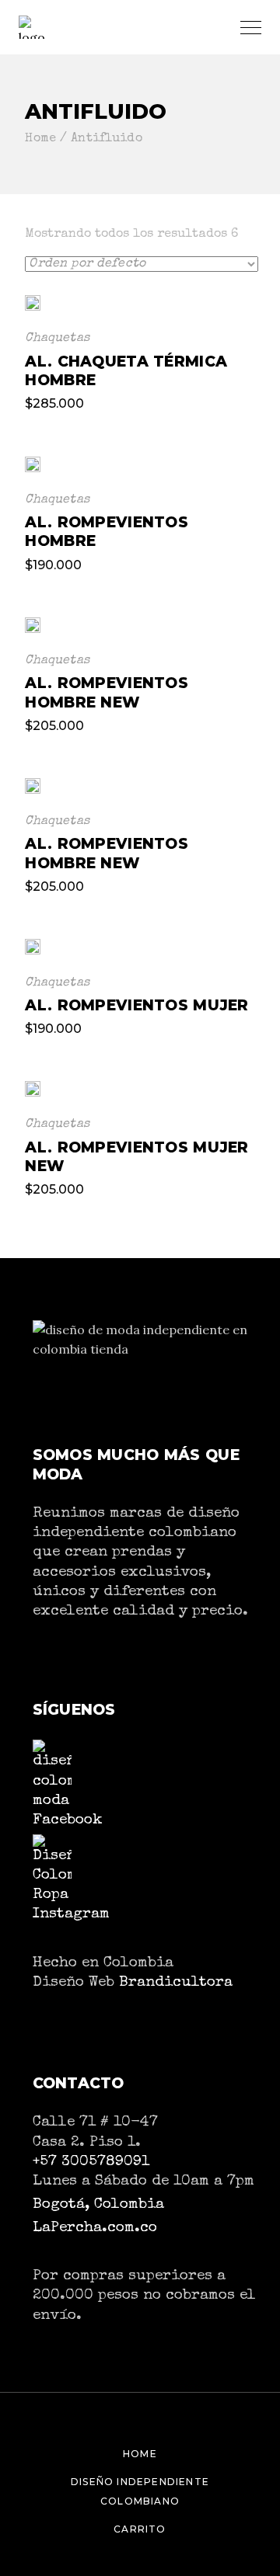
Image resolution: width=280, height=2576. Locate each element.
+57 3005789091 (91, 2162)
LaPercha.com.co (95, 2228)
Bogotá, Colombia (98, 2205)
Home (140, 2454)
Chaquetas (57, 339)
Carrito (140, 2529)
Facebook (68, 1820)
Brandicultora (176, 1983)
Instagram (71, 1914)
